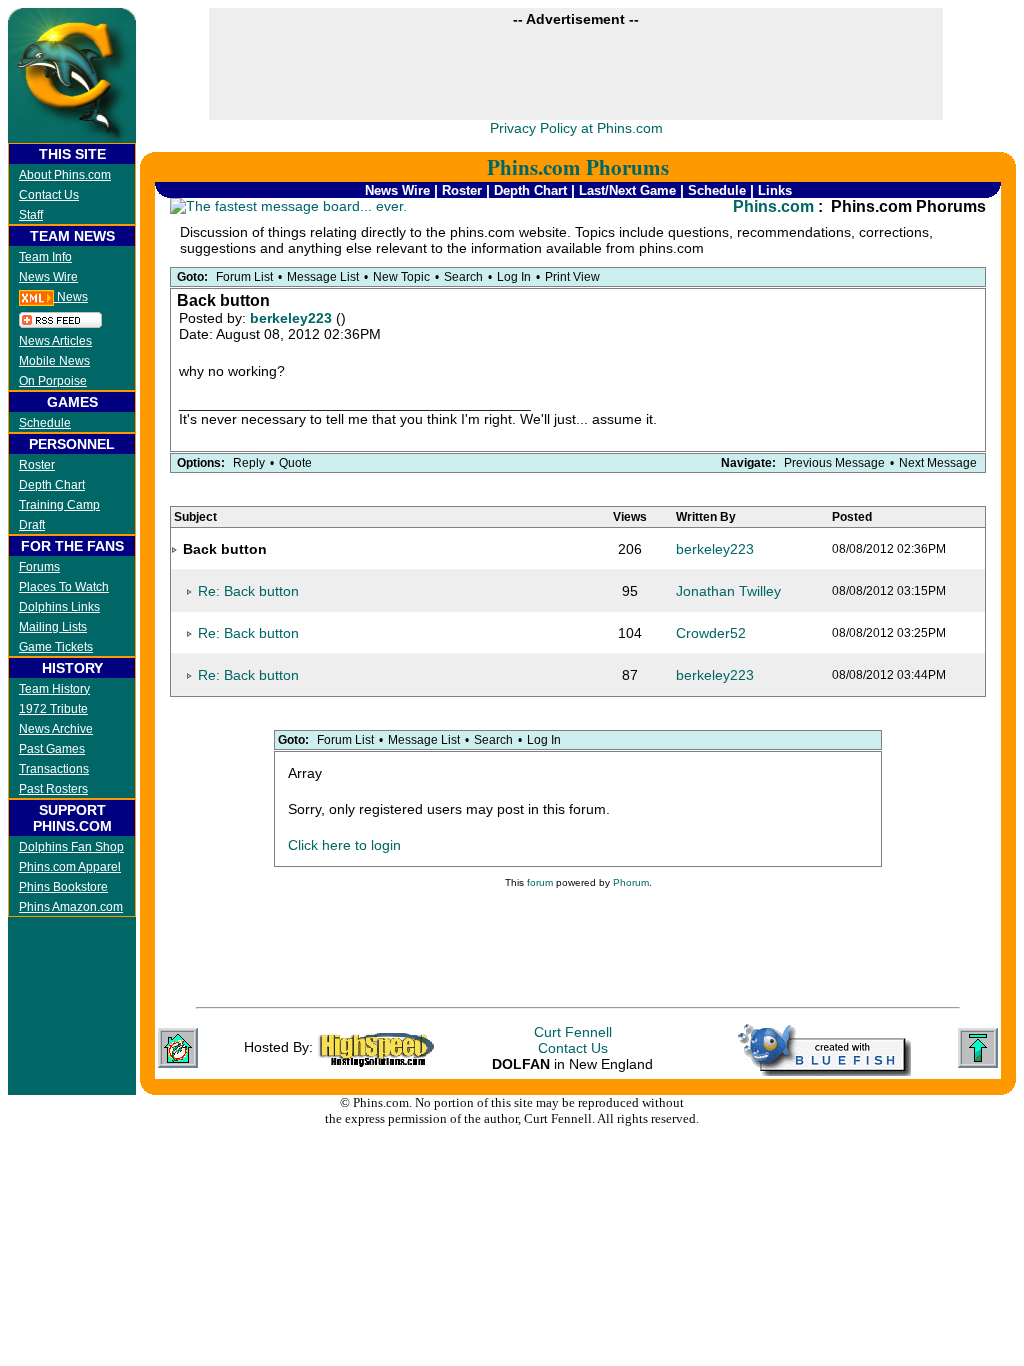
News (71, 297)
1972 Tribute (53, 709)
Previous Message (834, 463)
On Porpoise (53, 381)
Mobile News (54, 361)
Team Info (45, 257)
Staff (31, 215)
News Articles (55, 341)
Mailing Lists (53, 627)
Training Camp (59, 505)
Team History (54, 689)
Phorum (631, 882)
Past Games (52, 749)
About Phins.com (65, 175)
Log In (514, 277)
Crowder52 (711, 633)
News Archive (56, 729)
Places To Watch (64, 587)
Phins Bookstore (63, 887)
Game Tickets (56, 647)
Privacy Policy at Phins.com (576, 128)
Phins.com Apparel (70, 867)
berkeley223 (293, 318)
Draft (32, 525)
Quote (295, 463)
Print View (572, 277)
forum (540, 882)
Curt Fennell (573, 1032)
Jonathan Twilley (728, 591)
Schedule (45, 423)
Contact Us (49, 195)
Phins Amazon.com (71, 907)
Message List (323, 277)
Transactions (54, 769)
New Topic (401, 277)
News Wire (48, 277)
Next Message (938, 463)
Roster (37, 465)
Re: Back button (248, 591)
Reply (249, 463)
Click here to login (344, 845)
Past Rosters (53, 789)
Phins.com (773, 206)
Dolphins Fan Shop (71, 847)
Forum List (244, 277)
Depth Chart (52, 485)
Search (463, 277)
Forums (39, 567)
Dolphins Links (59, 607)
